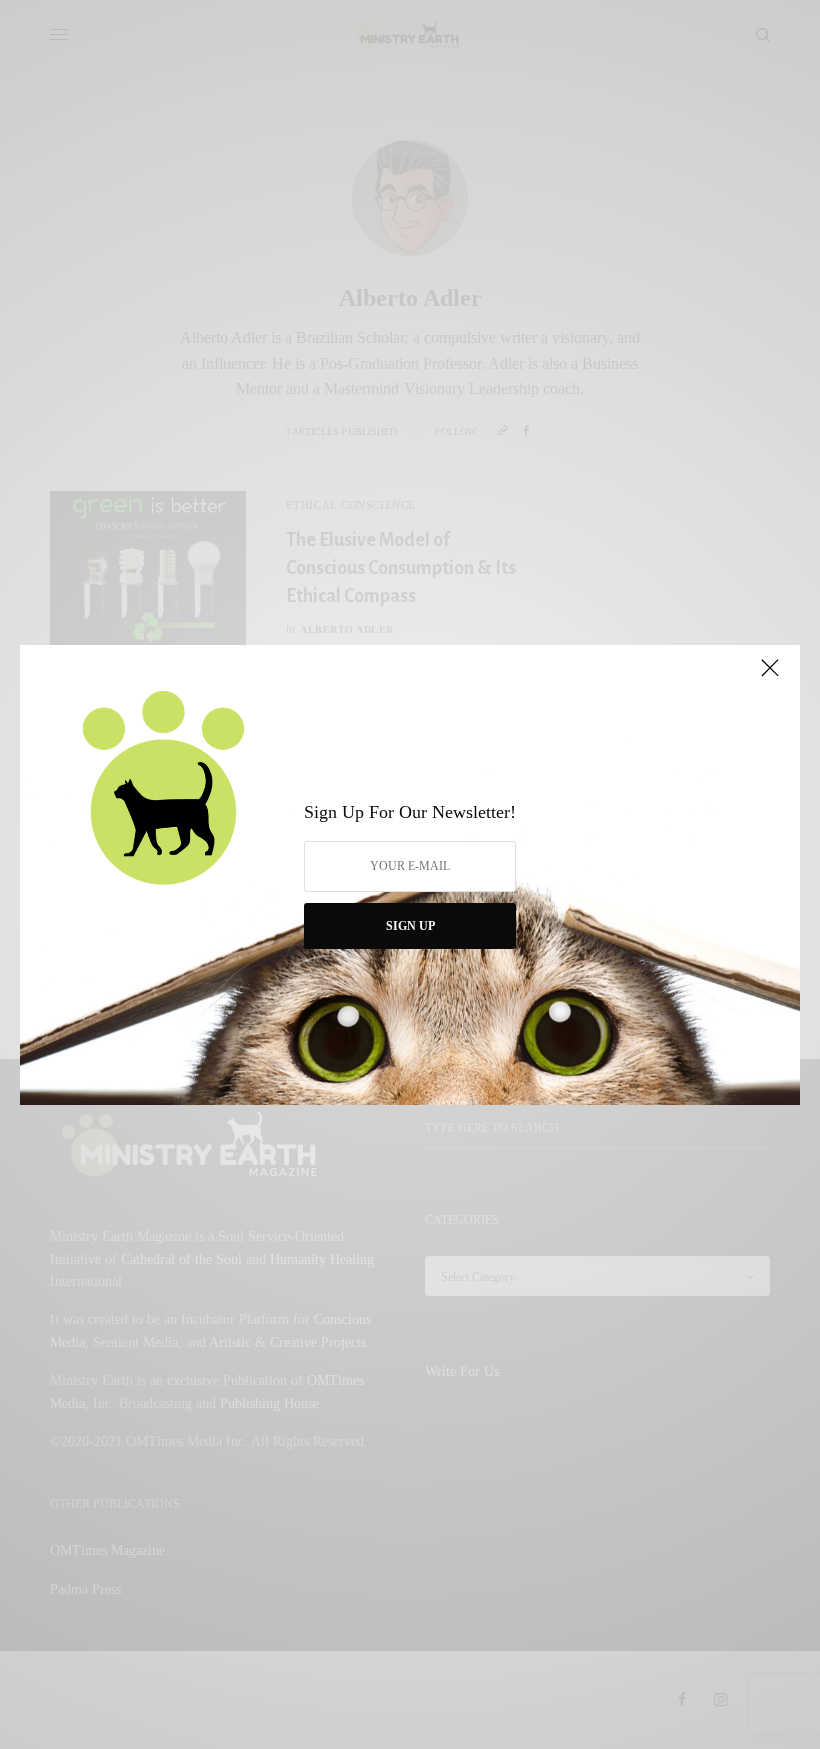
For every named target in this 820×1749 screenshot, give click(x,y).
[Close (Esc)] (770, 677)
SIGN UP (410, 926)
